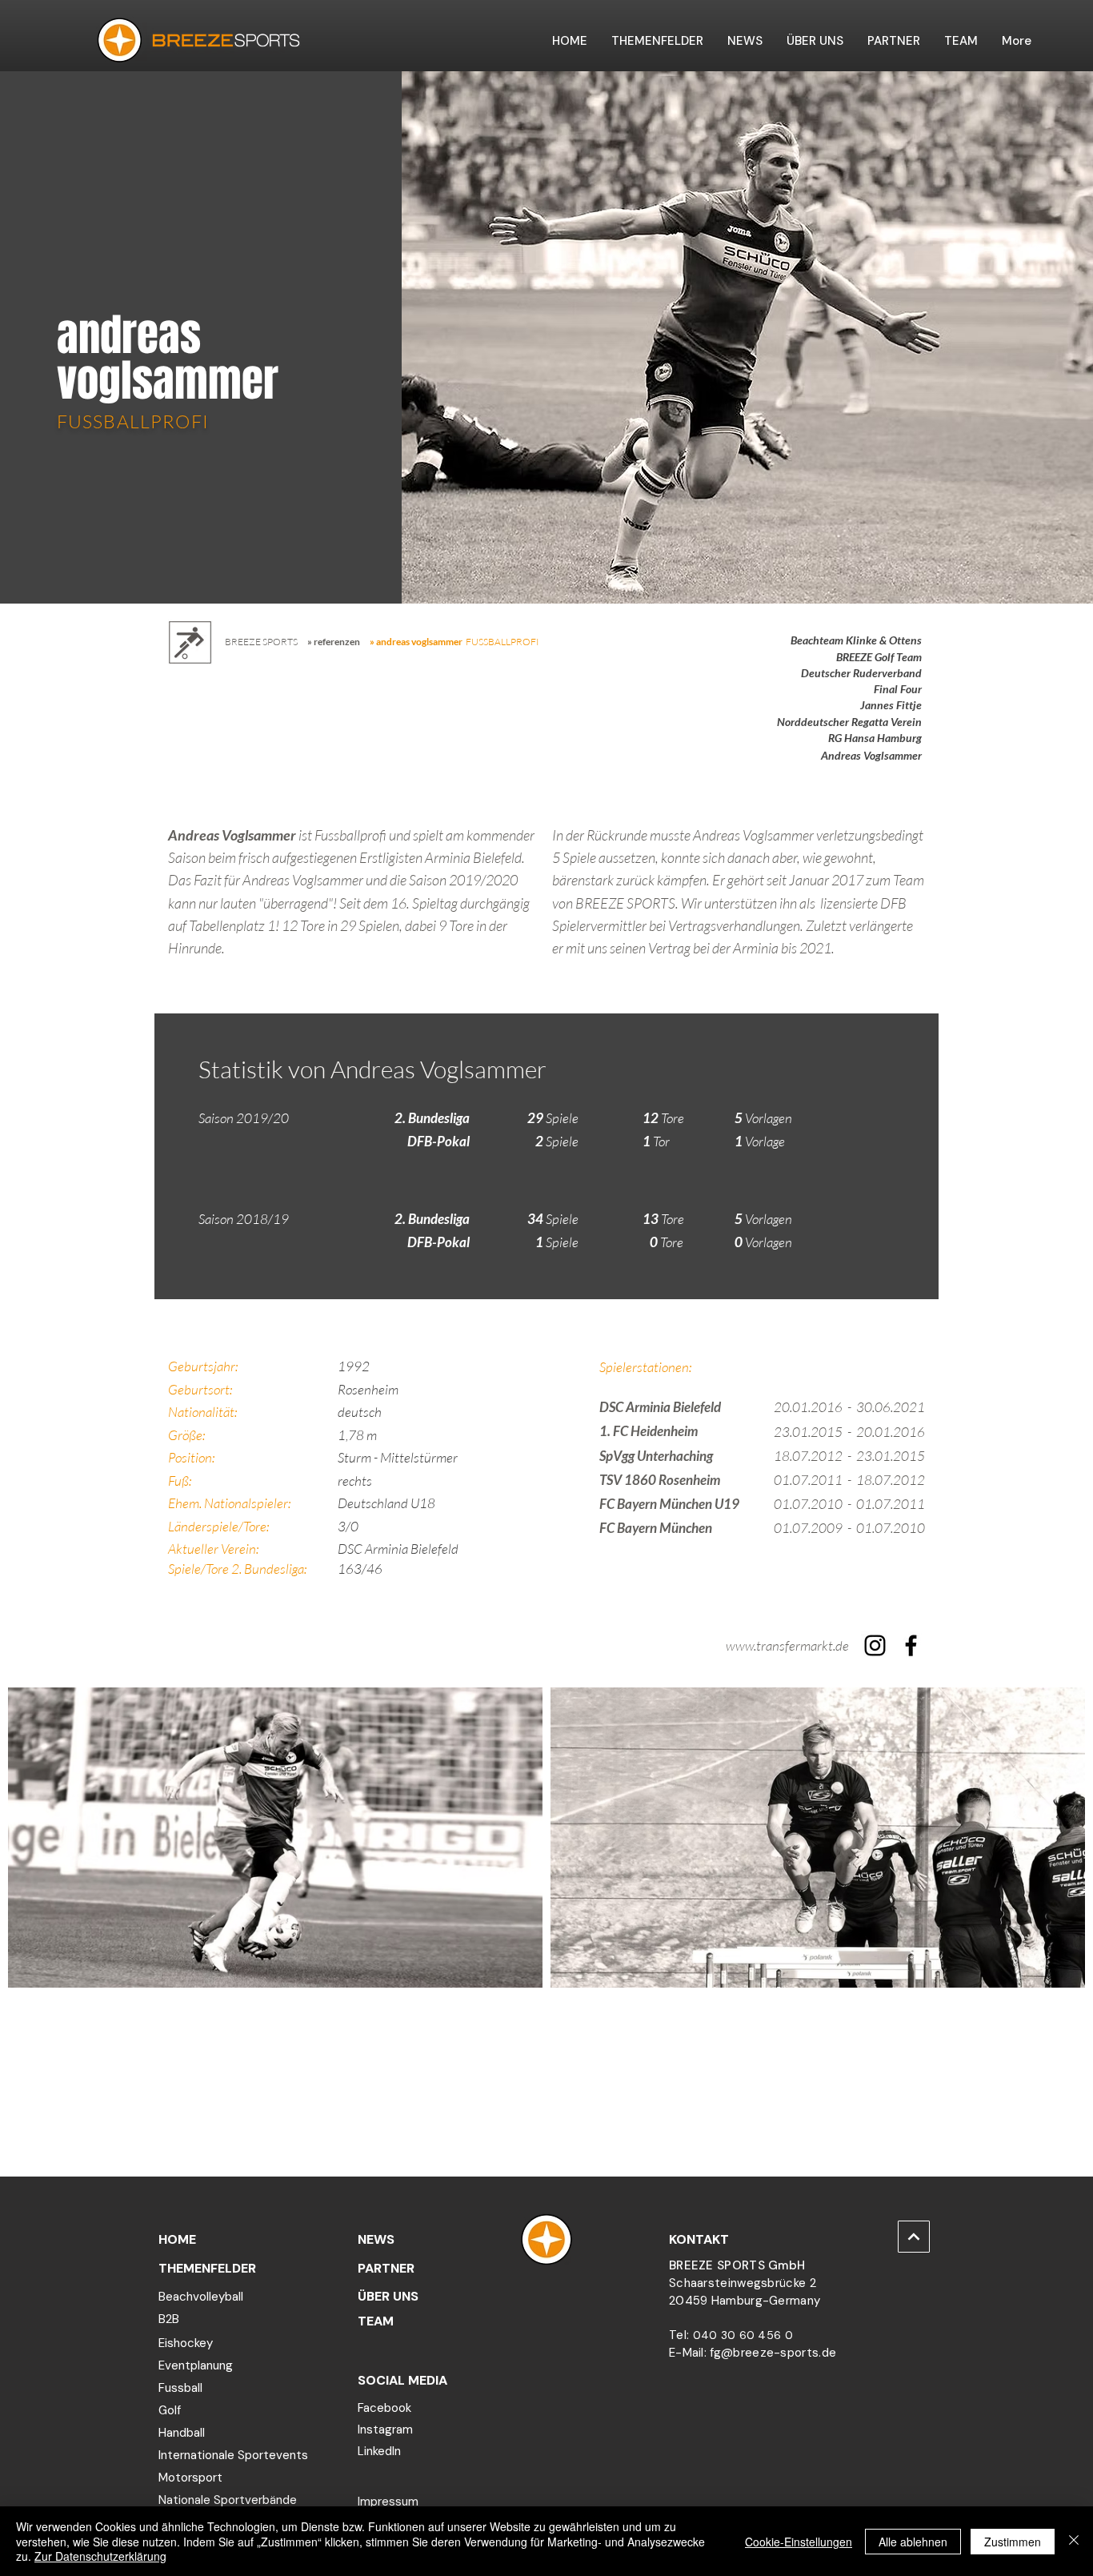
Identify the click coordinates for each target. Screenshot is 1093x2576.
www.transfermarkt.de (787, 1645)
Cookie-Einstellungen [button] (799, 2542)
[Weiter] (914, 2237)
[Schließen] (1074, 2541)
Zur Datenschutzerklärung (100, 2556)
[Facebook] (911, 1645)
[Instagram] (875, 1645)
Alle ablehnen (913, 2542)
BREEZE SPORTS (261, 642)
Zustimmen (1013, 2542)
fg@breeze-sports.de (773, 2353)
